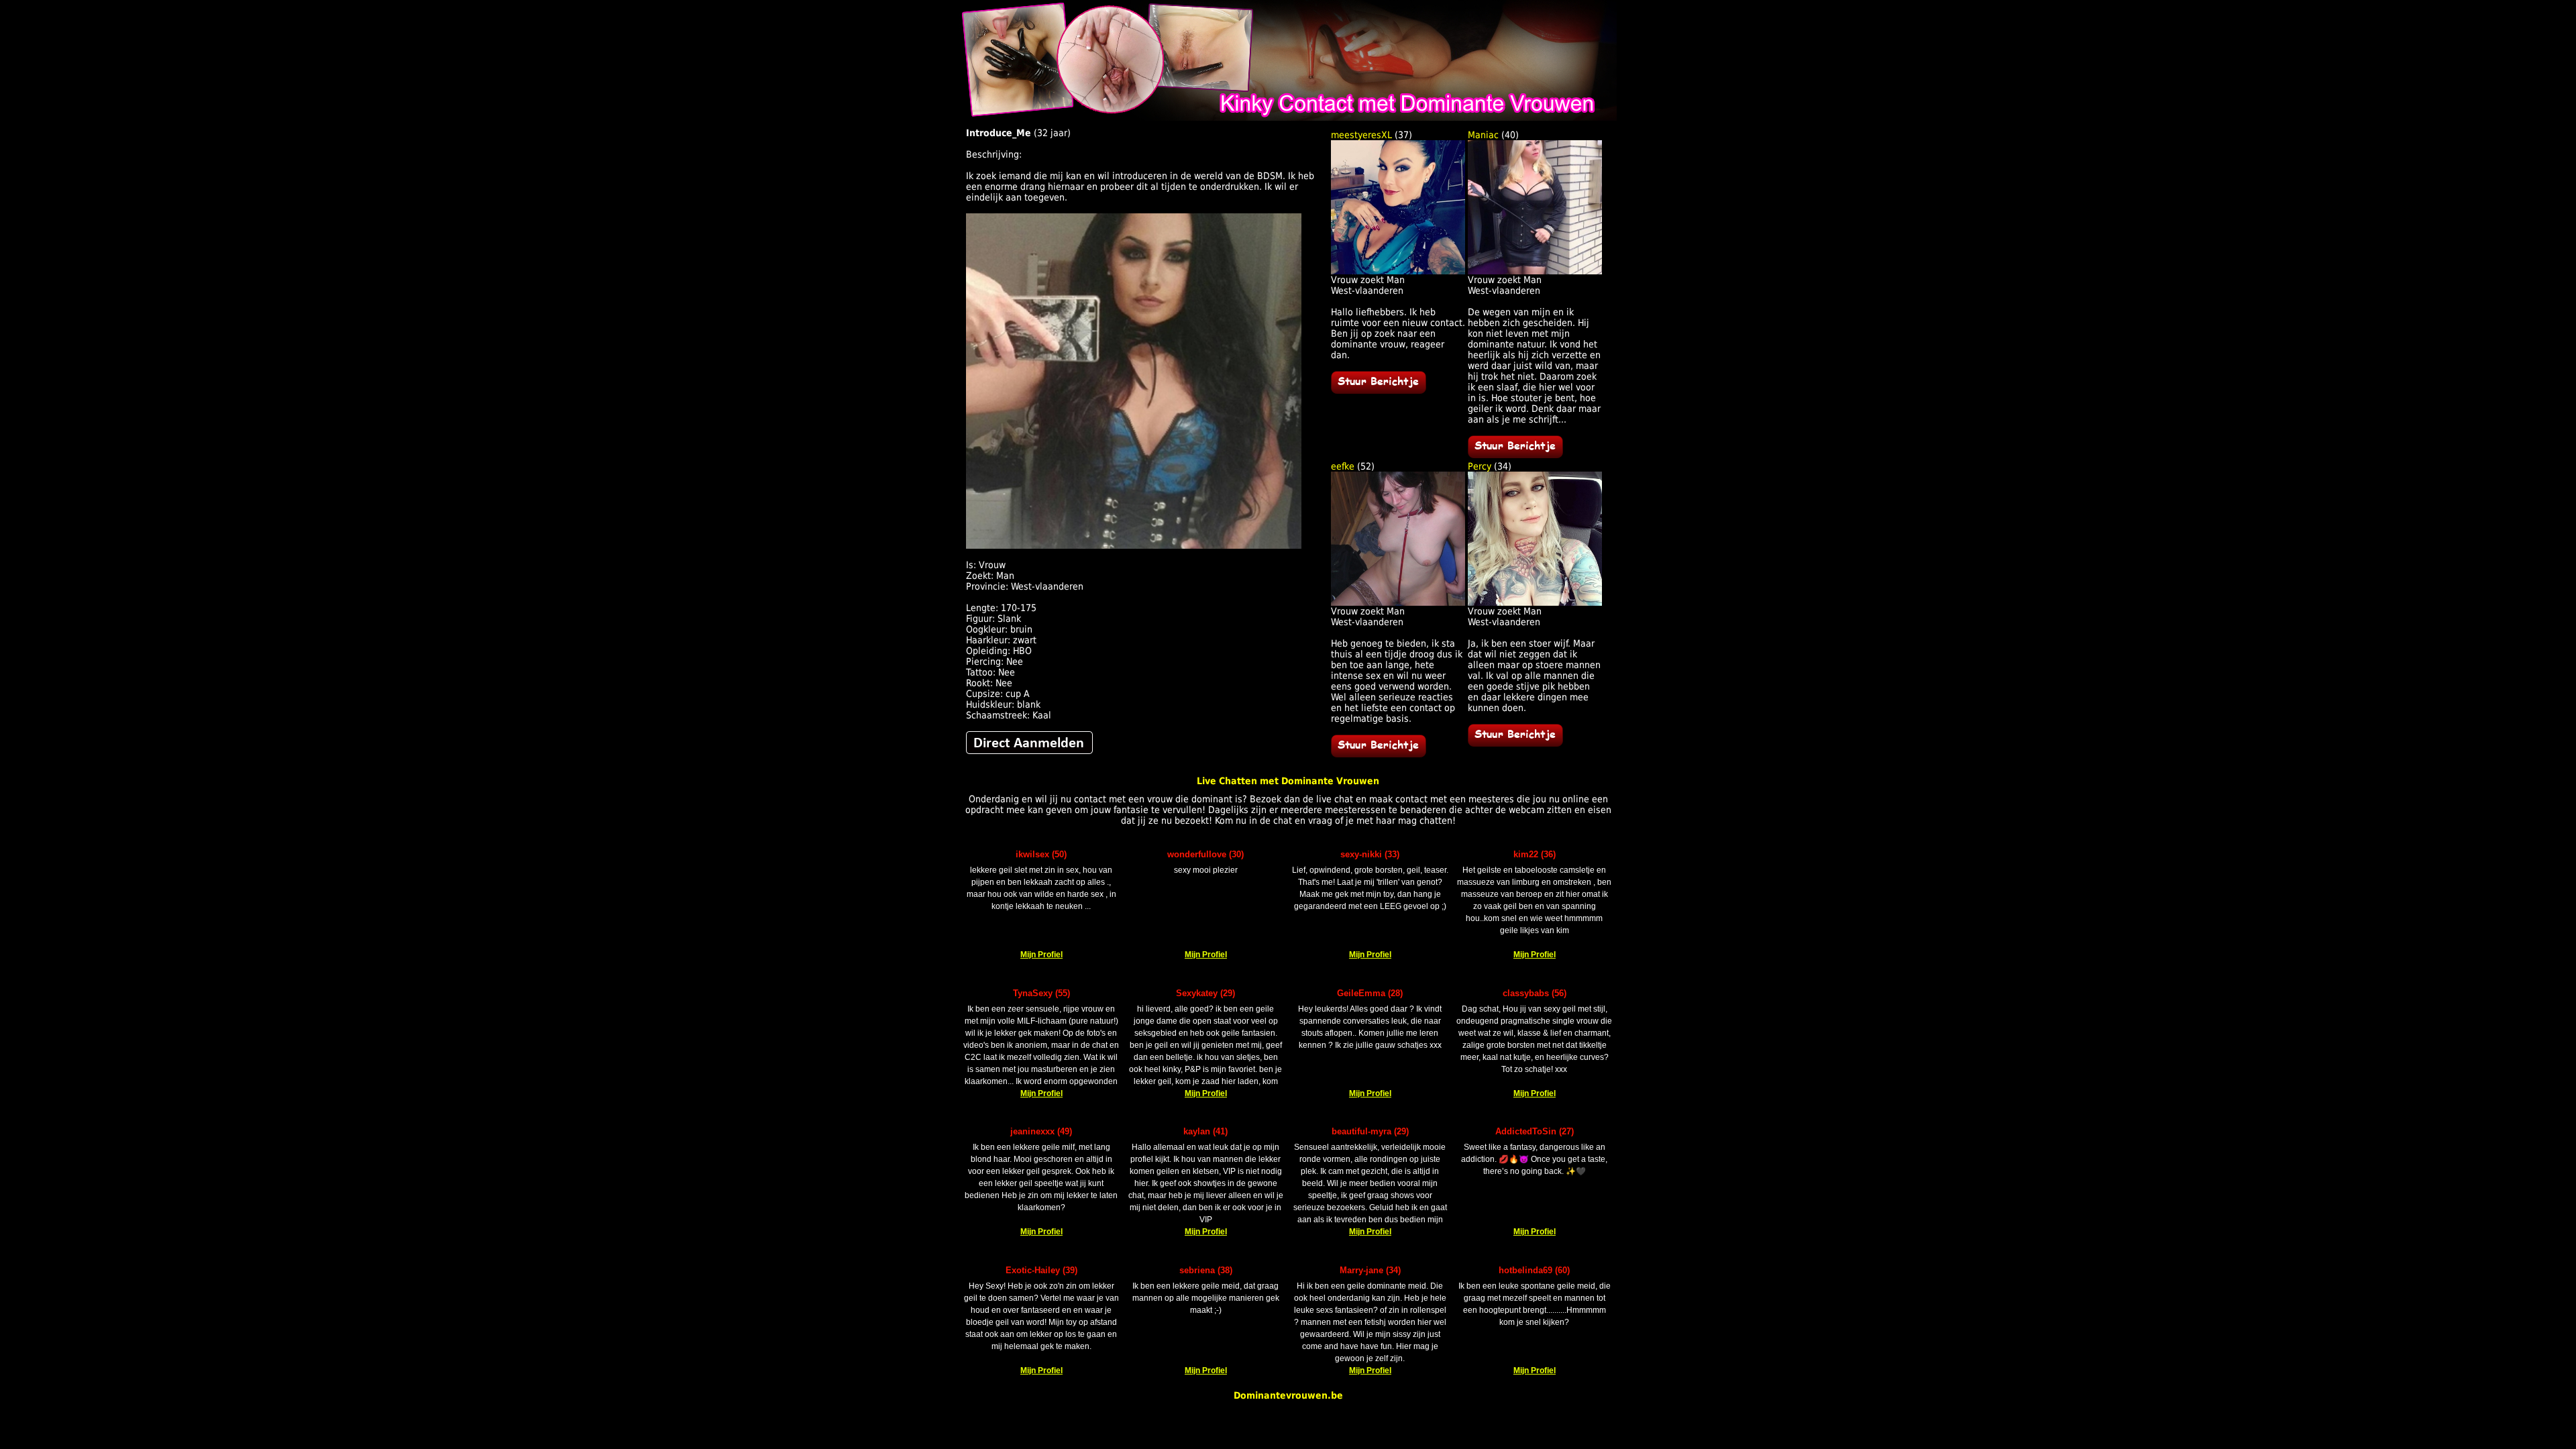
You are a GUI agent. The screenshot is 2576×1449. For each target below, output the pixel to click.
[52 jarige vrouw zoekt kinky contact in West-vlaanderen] (1398, 602)
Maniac (1483, 135)
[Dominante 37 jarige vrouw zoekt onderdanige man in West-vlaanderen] (1379, 390)
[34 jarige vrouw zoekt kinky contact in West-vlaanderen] (1535, 602)
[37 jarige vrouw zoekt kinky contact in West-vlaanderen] (1398, 271)
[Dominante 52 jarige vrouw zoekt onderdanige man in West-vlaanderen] (1379, 754)
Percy (1480, 466)
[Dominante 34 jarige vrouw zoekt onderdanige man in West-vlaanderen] (1515, 743)
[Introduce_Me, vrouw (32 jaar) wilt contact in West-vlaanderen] (1134, 545)
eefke (1343, 466)
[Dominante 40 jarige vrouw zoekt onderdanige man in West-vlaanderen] (1515, 455)
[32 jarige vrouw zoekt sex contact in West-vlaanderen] (1029, 751)
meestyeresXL (1361, 135)
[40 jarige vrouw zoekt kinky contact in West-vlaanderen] (1535, 271)
